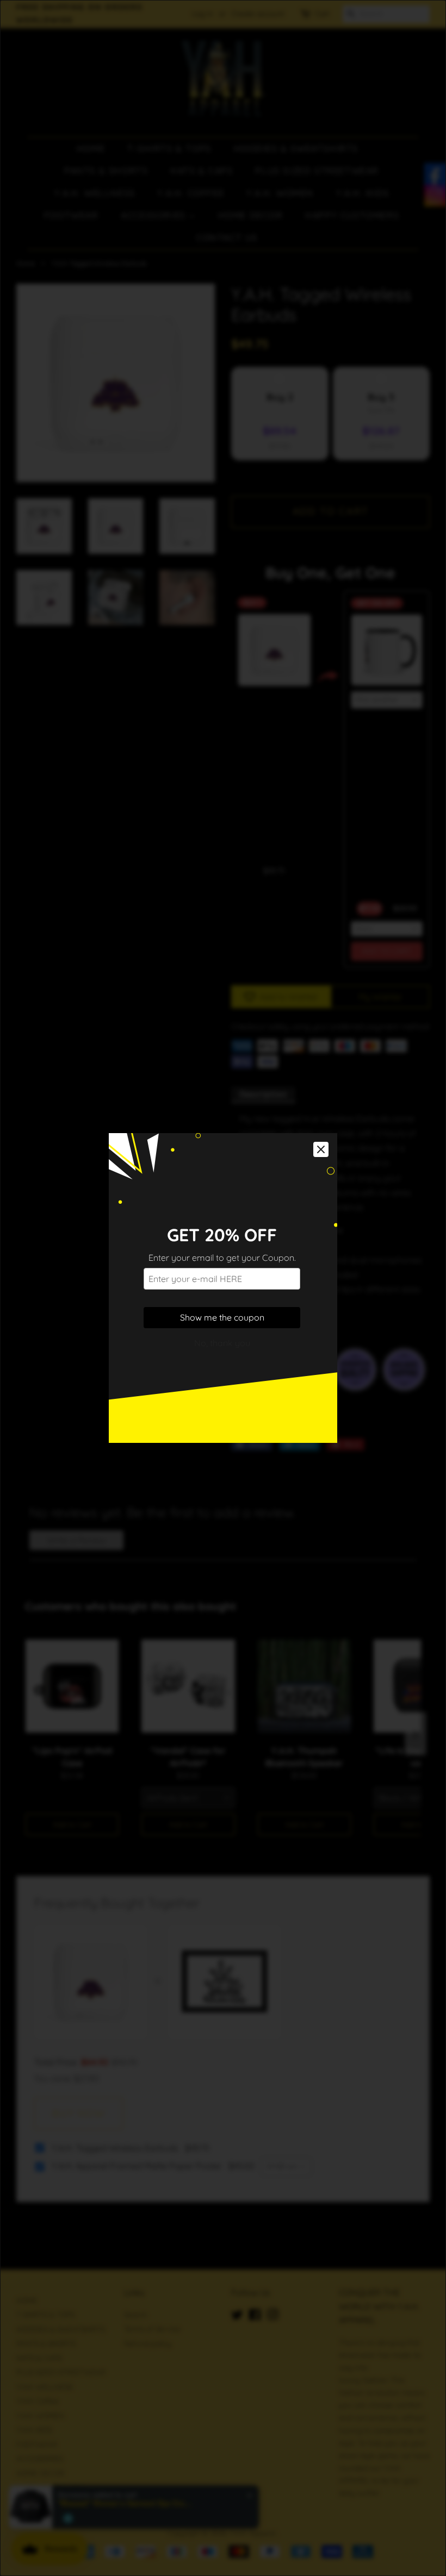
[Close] (321, 1149)
